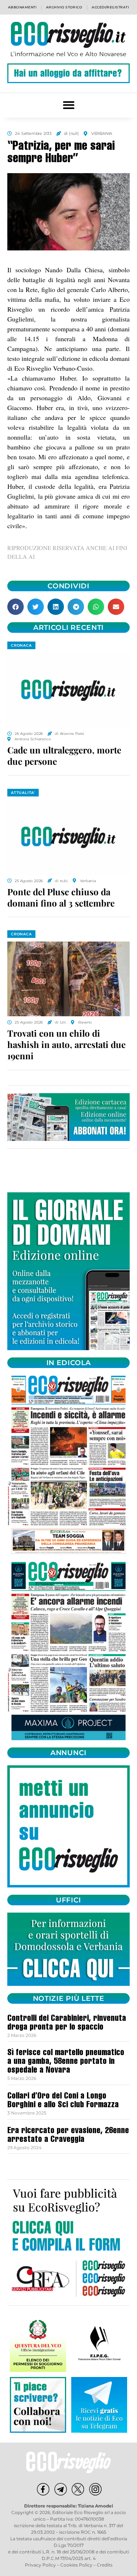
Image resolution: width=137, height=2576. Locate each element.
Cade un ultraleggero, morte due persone (64, 755)
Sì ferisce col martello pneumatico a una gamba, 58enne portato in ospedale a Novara (66, 2062)
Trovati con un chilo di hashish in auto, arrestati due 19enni (66, 1044)
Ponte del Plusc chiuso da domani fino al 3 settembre (61, 897)
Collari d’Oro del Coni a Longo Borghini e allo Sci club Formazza (63, 2101)
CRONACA (21, 645)
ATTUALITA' (23, 793)
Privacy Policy (40, 2565)
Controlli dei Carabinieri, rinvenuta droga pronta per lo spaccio (67, 2023)
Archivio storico (64, 7)
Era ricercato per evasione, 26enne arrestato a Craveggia (68, 2136)
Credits (105, 2565)
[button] (68, 105)
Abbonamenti (22, 7)
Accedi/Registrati (110, 7)
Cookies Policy (76, 2565)
